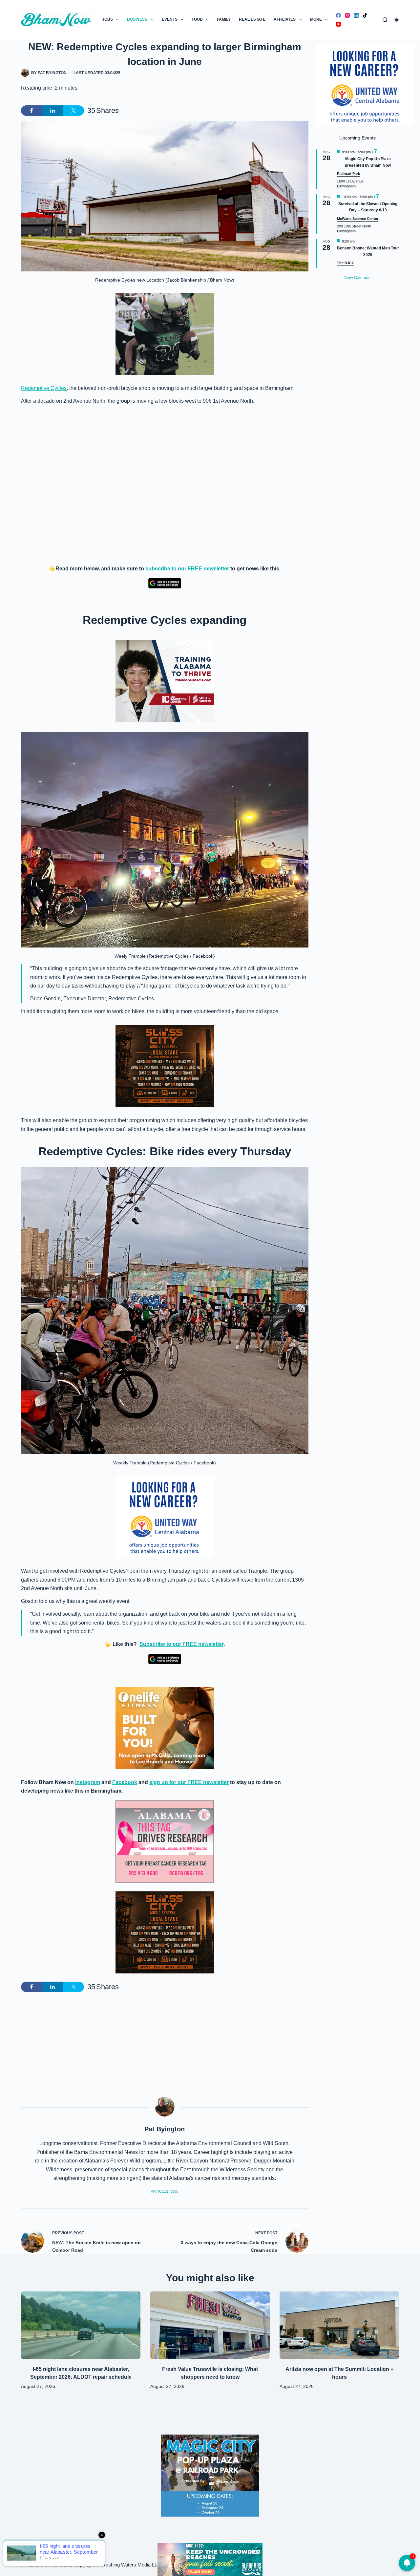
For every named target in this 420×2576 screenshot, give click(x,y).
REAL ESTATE (252, 19)
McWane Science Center (358, 219)
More (316, 19)
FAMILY (224, 19)
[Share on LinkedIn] (52, 111)
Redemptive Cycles (44, 388)
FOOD (197, 19)
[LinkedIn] (356, 15)
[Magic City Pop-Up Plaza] (210, 2475)
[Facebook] (338, 15)
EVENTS (170, 19)
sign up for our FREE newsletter (189, 1782)
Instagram (88, 1782)
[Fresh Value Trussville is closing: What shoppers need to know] (210, 2325)
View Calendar (357, 278)
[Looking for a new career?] (165, 1516)
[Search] (385, 20)
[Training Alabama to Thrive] (165, 681)
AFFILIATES (285, 19)
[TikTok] (365, 15)
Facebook (125, 1782)
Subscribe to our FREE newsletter (181, 1644)
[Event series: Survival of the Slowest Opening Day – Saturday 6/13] (377, 197)
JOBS (107, 19)
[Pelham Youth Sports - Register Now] (165, 334)
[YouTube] (338, 24)
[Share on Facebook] (31, 111)
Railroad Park (348, 174)
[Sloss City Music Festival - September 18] (165, 1066)
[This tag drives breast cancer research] (165, 1842)
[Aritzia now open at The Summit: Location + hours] (339, 2325)
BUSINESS (137, 19)
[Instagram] (347, 15)
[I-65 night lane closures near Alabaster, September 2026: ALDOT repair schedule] (81, 2325)
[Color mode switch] (397, 20)
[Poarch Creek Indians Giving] (210, 2559)
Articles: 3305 (165, 2191)
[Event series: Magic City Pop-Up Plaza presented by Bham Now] (375, 152)
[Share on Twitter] (73, 111)
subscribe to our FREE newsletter (187, 569)
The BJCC (346, 263)
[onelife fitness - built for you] (165, 1727)
